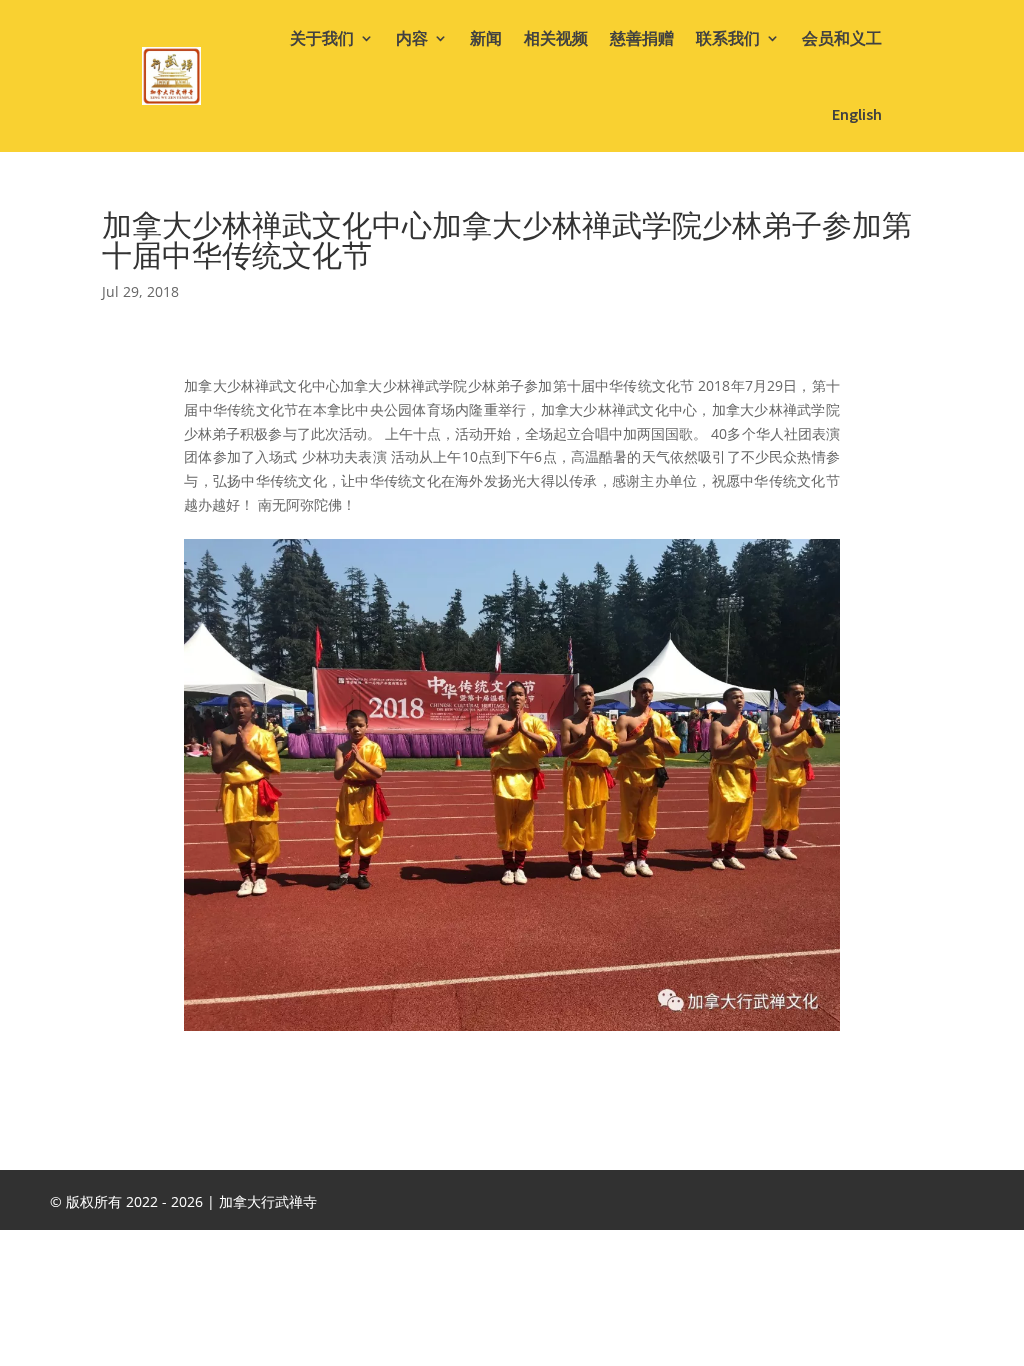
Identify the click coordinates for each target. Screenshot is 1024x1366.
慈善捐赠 (642, 38)
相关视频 (556, 38)
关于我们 (322, 38)
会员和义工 (842, 38)
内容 (412, 38)
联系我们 (728, 38)
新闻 (486, 38)
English (857, 114)
